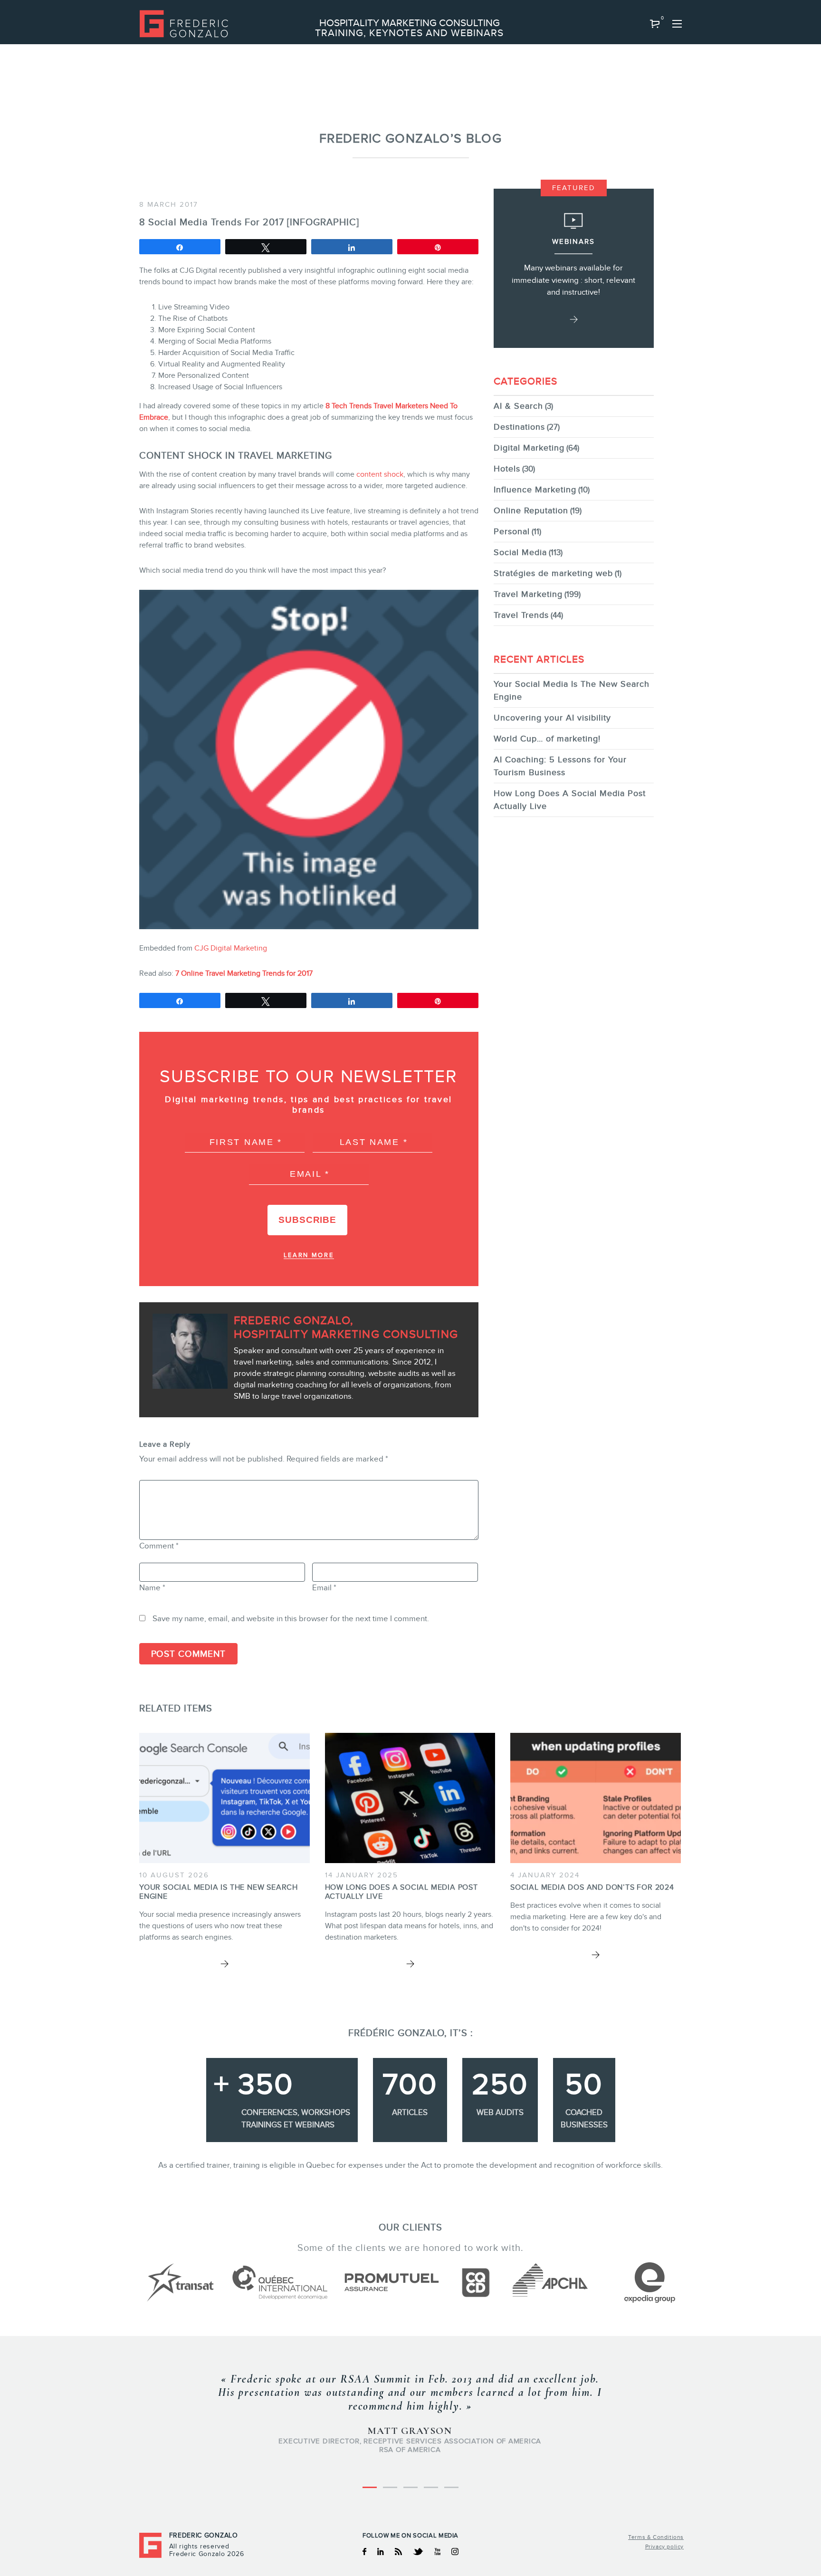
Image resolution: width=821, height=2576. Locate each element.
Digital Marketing (529, 448)
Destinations (519, 427)
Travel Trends (521, 615)
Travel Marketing (528, 594)
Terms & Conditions (656, 2537)
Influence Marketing (535, 490)
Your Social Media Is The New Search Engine (572, 690)
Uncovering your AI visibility (552, 718)
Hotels (507, 469)
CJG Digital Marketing (231, 948)
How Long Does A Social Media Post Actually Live (570, 800)
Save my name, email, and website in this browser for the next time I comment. (291, 1619)
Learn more (309, 1255)
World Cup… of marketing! (547, 739)
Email (324, 1588)
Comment (159, 1546)
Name (152, 1588)
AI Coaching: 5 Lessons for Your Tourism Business (560, 766)
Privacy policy (664, 2547)
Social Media (520, 552)
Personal (512, 531)
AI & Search (518, 406)
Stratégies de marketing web (553, 573)
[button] (655, 24)
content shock (380, 474)
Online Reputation (531, 510)
